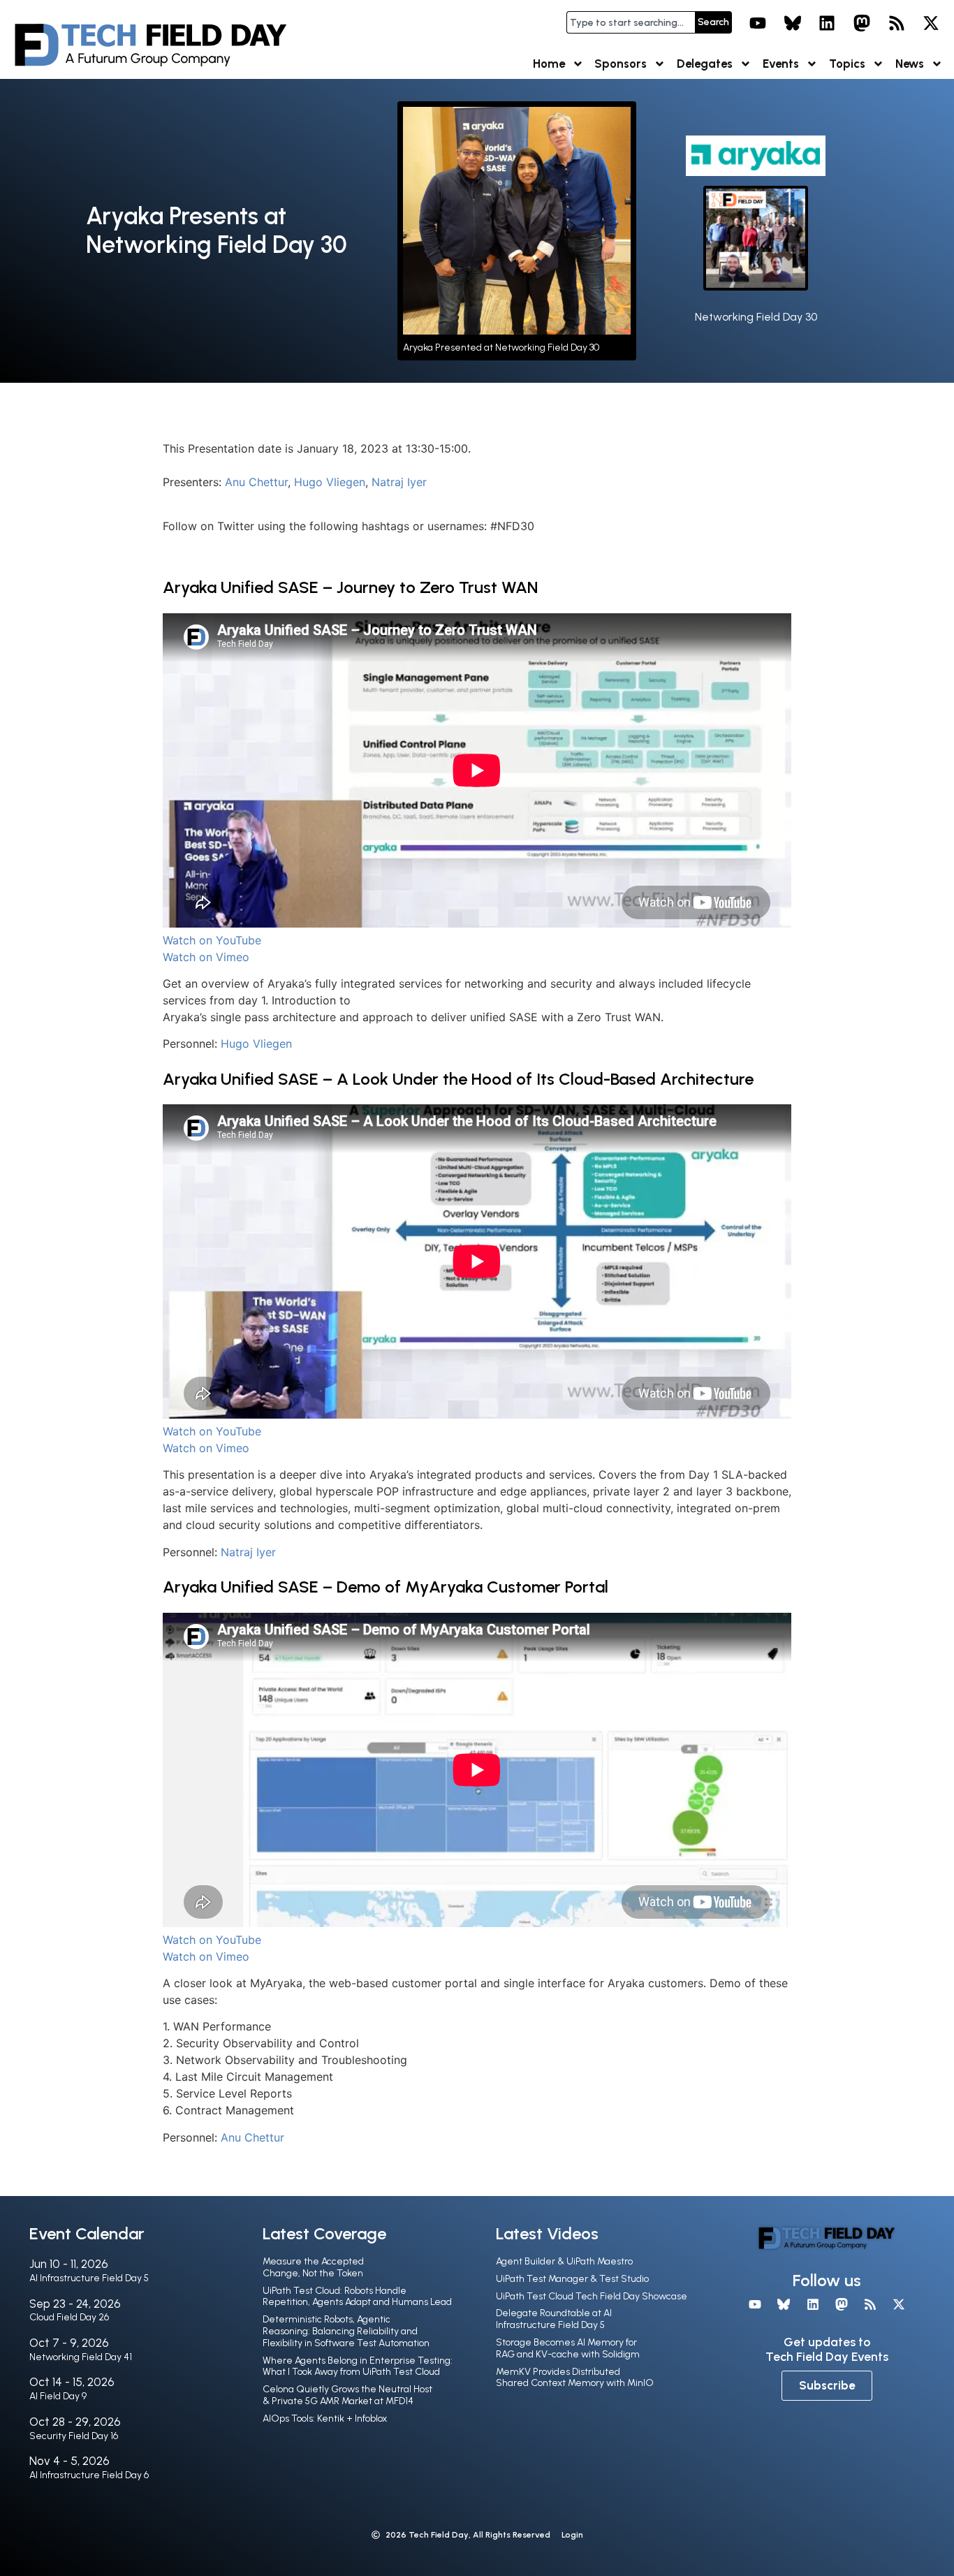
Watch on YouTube (212, 940)
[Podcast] (897, 23)
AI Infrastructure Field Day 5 (89, 2278)
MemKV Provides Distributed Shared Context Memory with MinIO (575, 2378)
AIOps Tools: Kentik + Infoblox (325, 2418)
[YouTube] (758, 23)
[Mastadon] (862, 23)
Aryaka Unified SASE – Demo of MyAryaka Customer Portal (386, 1587)
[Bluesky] (793, 23)
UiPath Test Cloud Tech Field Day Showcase (592, 2296)
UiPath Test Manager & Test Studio (572, 2279)
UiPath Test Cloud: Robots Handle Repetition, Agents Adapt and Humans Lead (357, 2297)
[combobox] (631, 22)
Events (781, 64)
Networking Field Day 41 (81, 2357)
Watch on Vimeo (206, 957)
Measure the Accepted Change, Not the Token (313, 2267)
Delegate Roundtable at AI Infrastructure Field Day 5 (554, 2319)
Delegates (705, 64)
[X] (931, 23)
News (910, 64)
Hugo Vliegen (330, 482)
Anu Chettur (256, 482)
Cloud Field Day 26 (69, 2317)
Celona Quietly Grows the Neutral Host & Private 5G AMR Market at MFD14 (347, 2395)
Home (549, 64)
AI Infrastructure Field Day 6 (89, 2475)
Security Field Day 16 (74, 2436)
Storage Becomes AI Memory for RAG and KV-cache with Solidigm (568, 2348)
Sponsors (621, 64)
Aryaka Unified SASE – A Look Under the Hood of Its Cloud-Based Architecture (458, 1079)
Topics (847, 64)
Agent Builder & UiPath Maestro (564, 2261)
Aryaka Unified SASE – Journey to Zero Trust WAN (350, 587)
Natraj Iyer (399, 482)
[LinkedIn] (828, 23)
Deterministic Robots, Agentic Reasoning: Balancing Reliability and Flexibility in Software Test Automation (346, 2331)
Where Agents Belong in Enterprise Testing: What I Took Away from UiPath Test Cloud (358, 2366)
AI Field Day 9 (58, 2396)
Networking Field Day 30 (756, 317)
